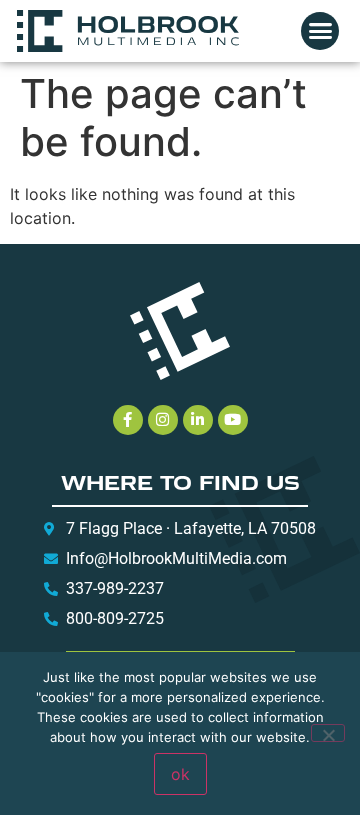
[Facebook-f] (128, 420)
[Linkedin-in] (198, 420)
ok (180, 774)
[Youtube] (233, 420)
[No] (328, 733)
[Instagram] (163, 420)
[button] (320, 31)
